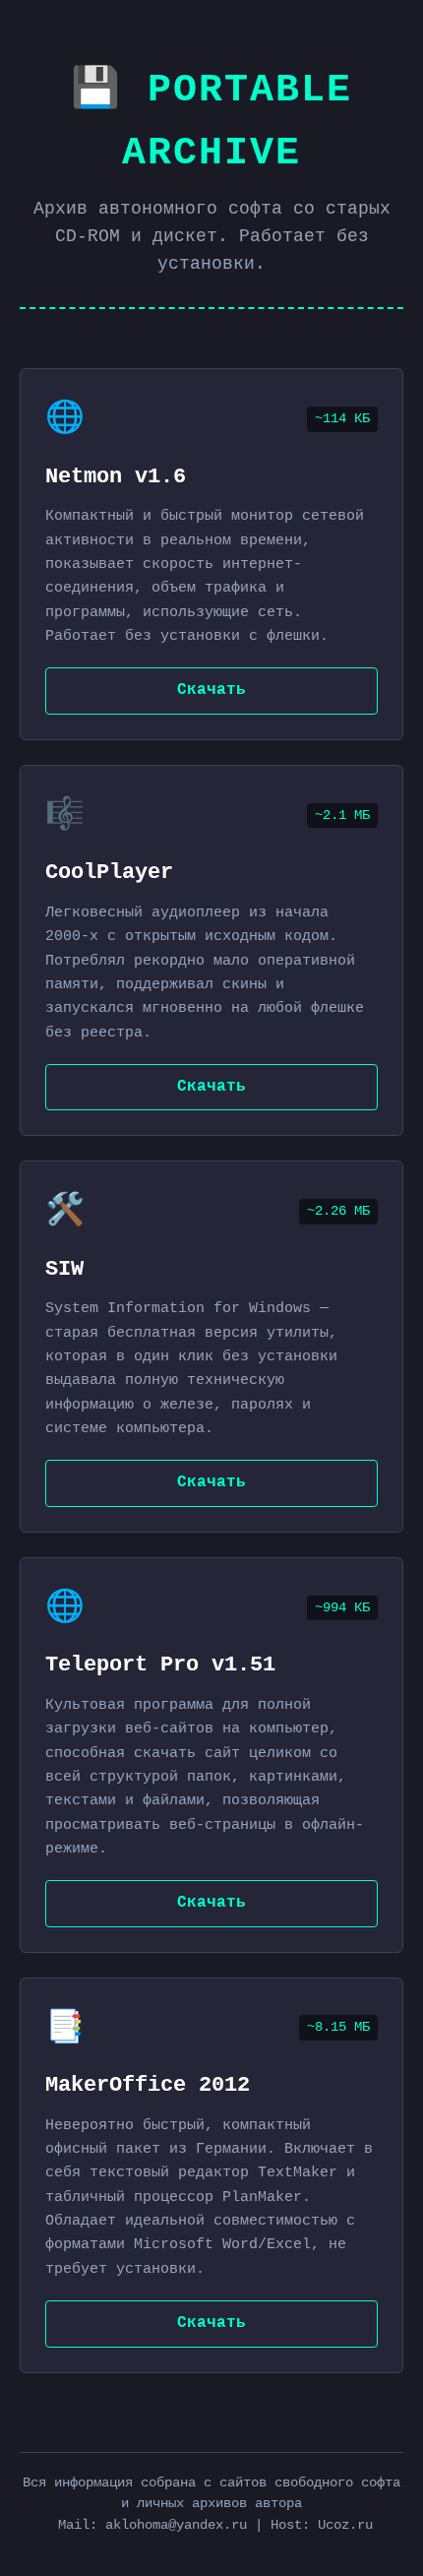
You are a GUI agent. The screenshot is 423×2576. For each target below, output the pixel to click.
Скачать (211, 690)
